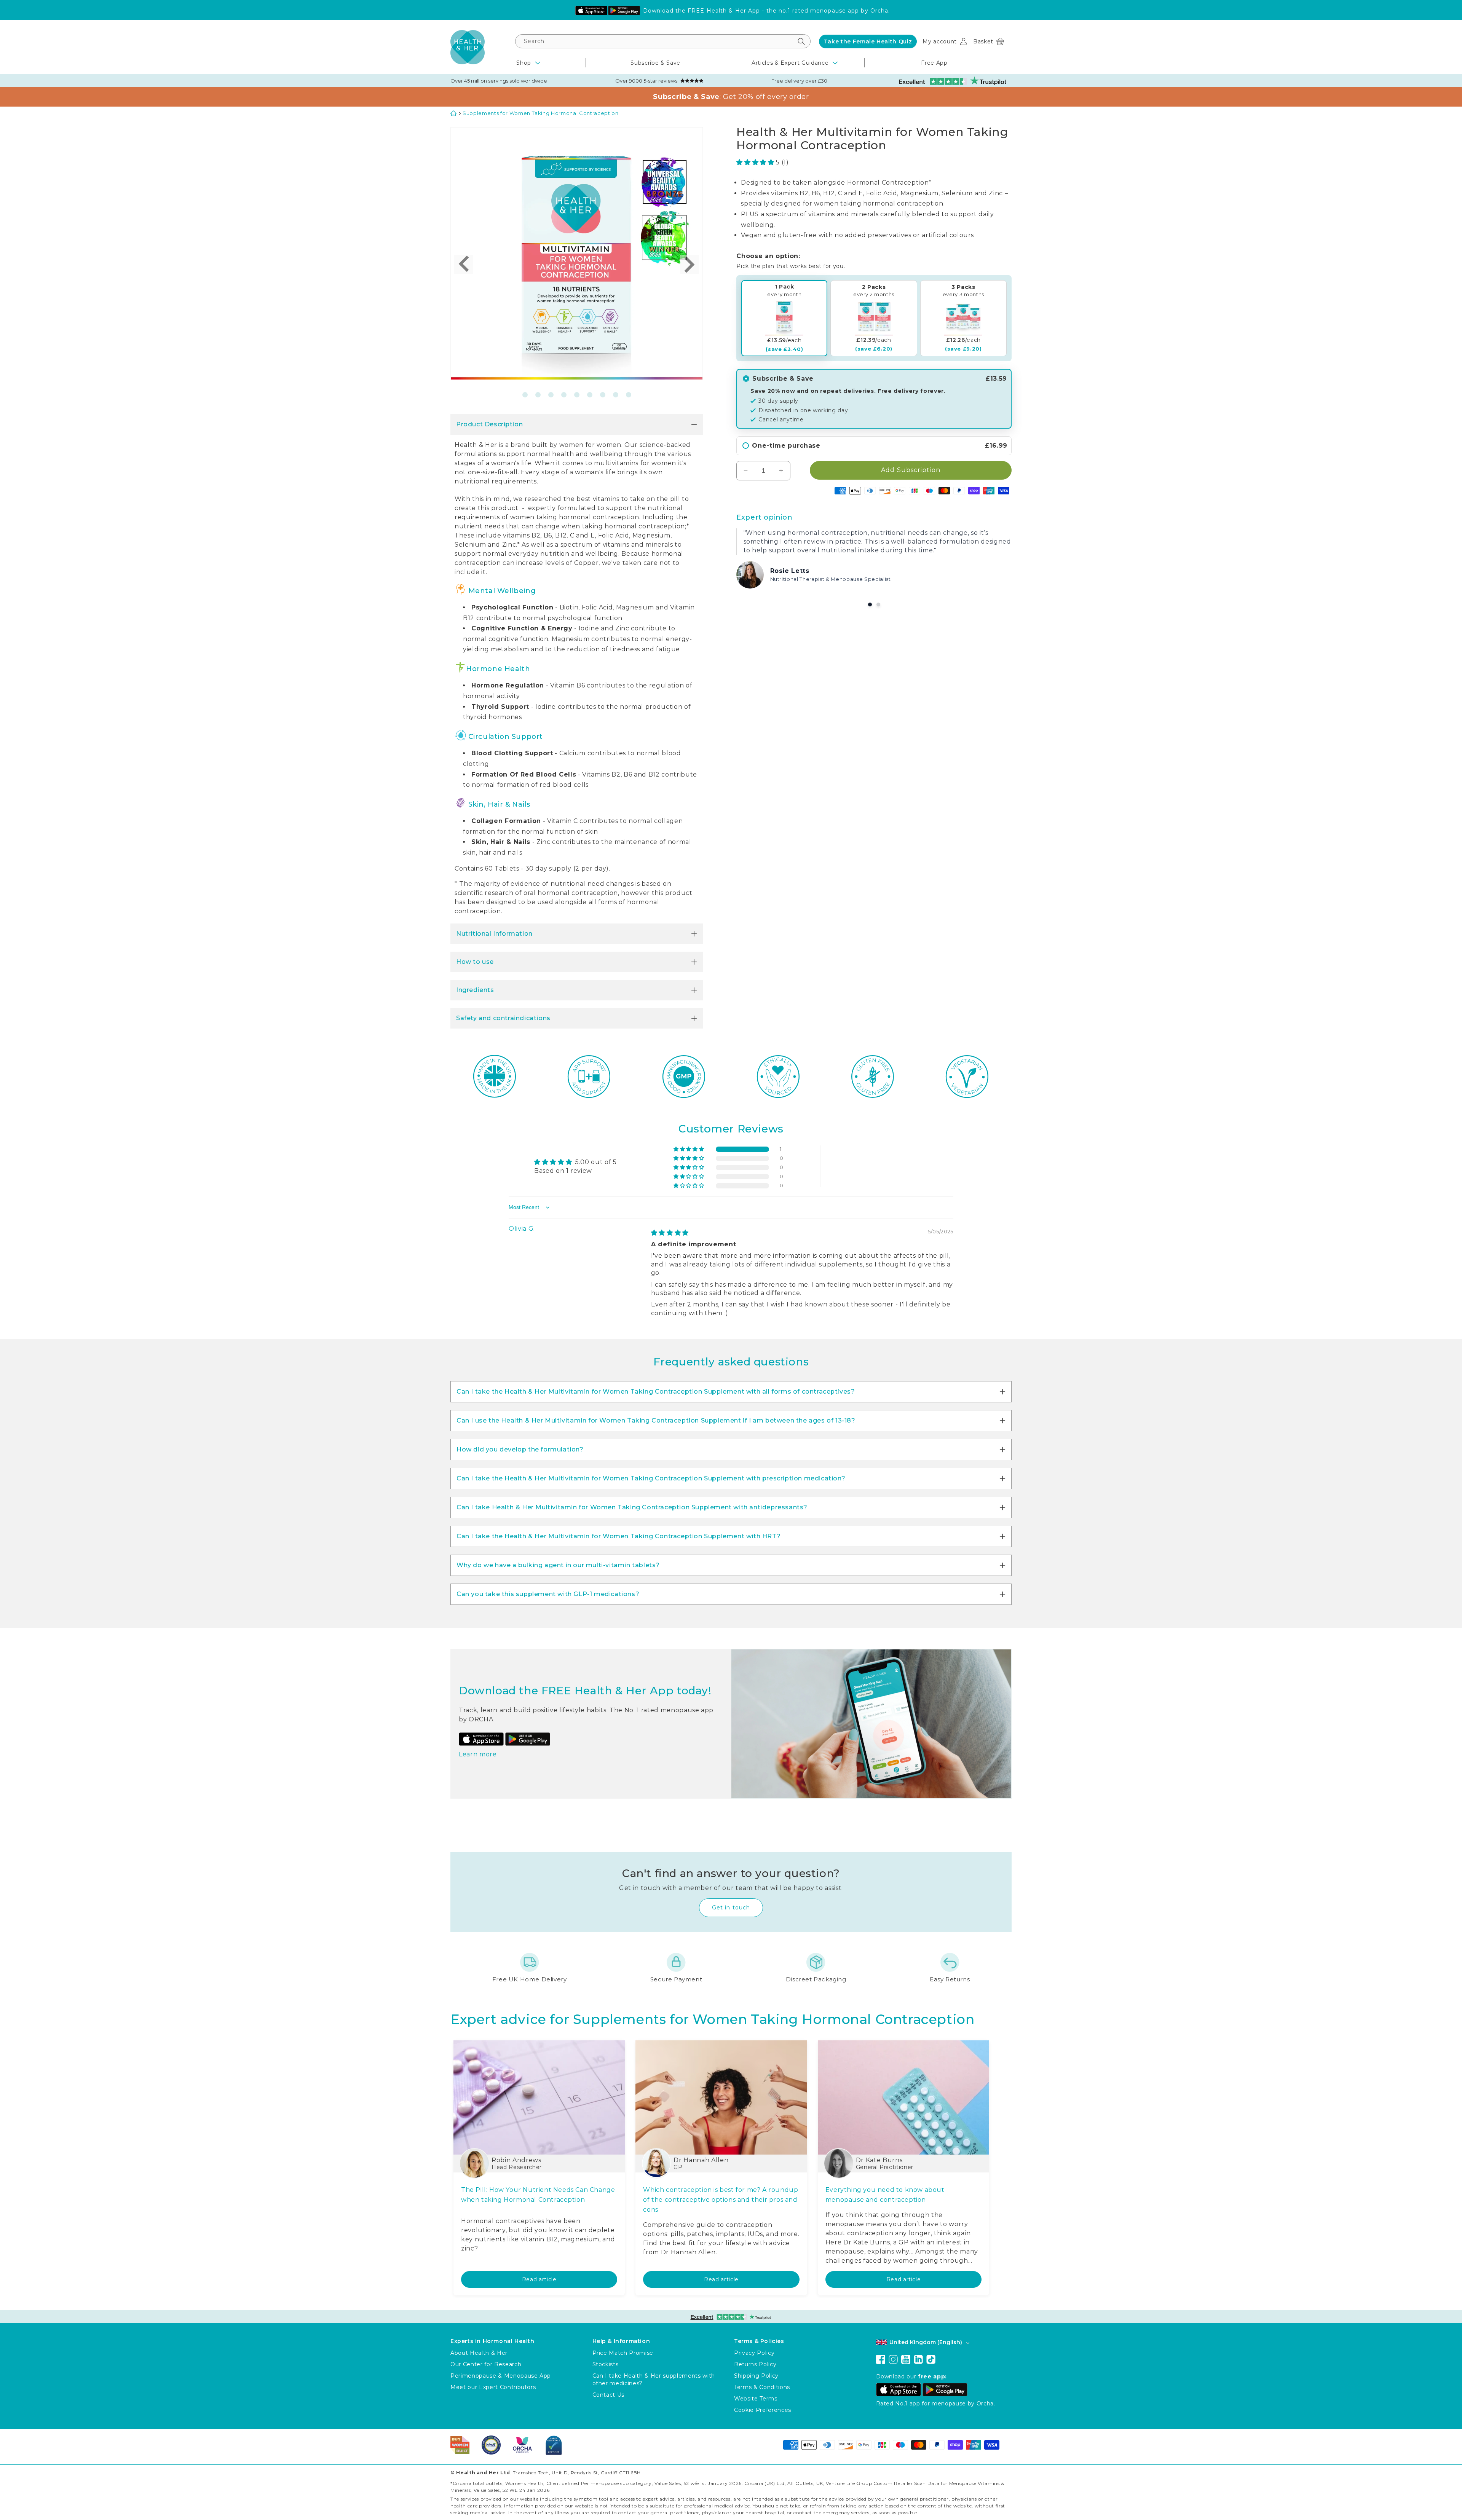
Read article (539, 2279)
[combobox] (663, 41)
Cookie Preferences (763, 2410)
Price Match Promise (623, 2353)
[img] (670, 1233)
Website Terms (756, 2399)
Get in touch (731, 1908)
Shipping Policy (756, 2376)
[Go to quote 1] (870, 604)
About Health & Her (479, 2353)
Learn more (478, 1754)
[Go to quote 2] (878, 604)
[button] (989, 41)
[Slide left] (464, 264)
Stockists (606, 2364)
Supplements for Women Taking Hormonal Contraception (541, 113)
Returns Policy (755, 2364)
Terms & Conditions (762, 2387)
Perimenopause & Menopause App (501, 2376)
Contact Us (609, 2395)
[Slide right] (690, 264)
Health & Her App (733, 11)
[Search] (801, 41)
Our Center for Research (486, 2364)
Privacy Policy (754, 2353)
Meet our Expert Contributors (493, 2387)
